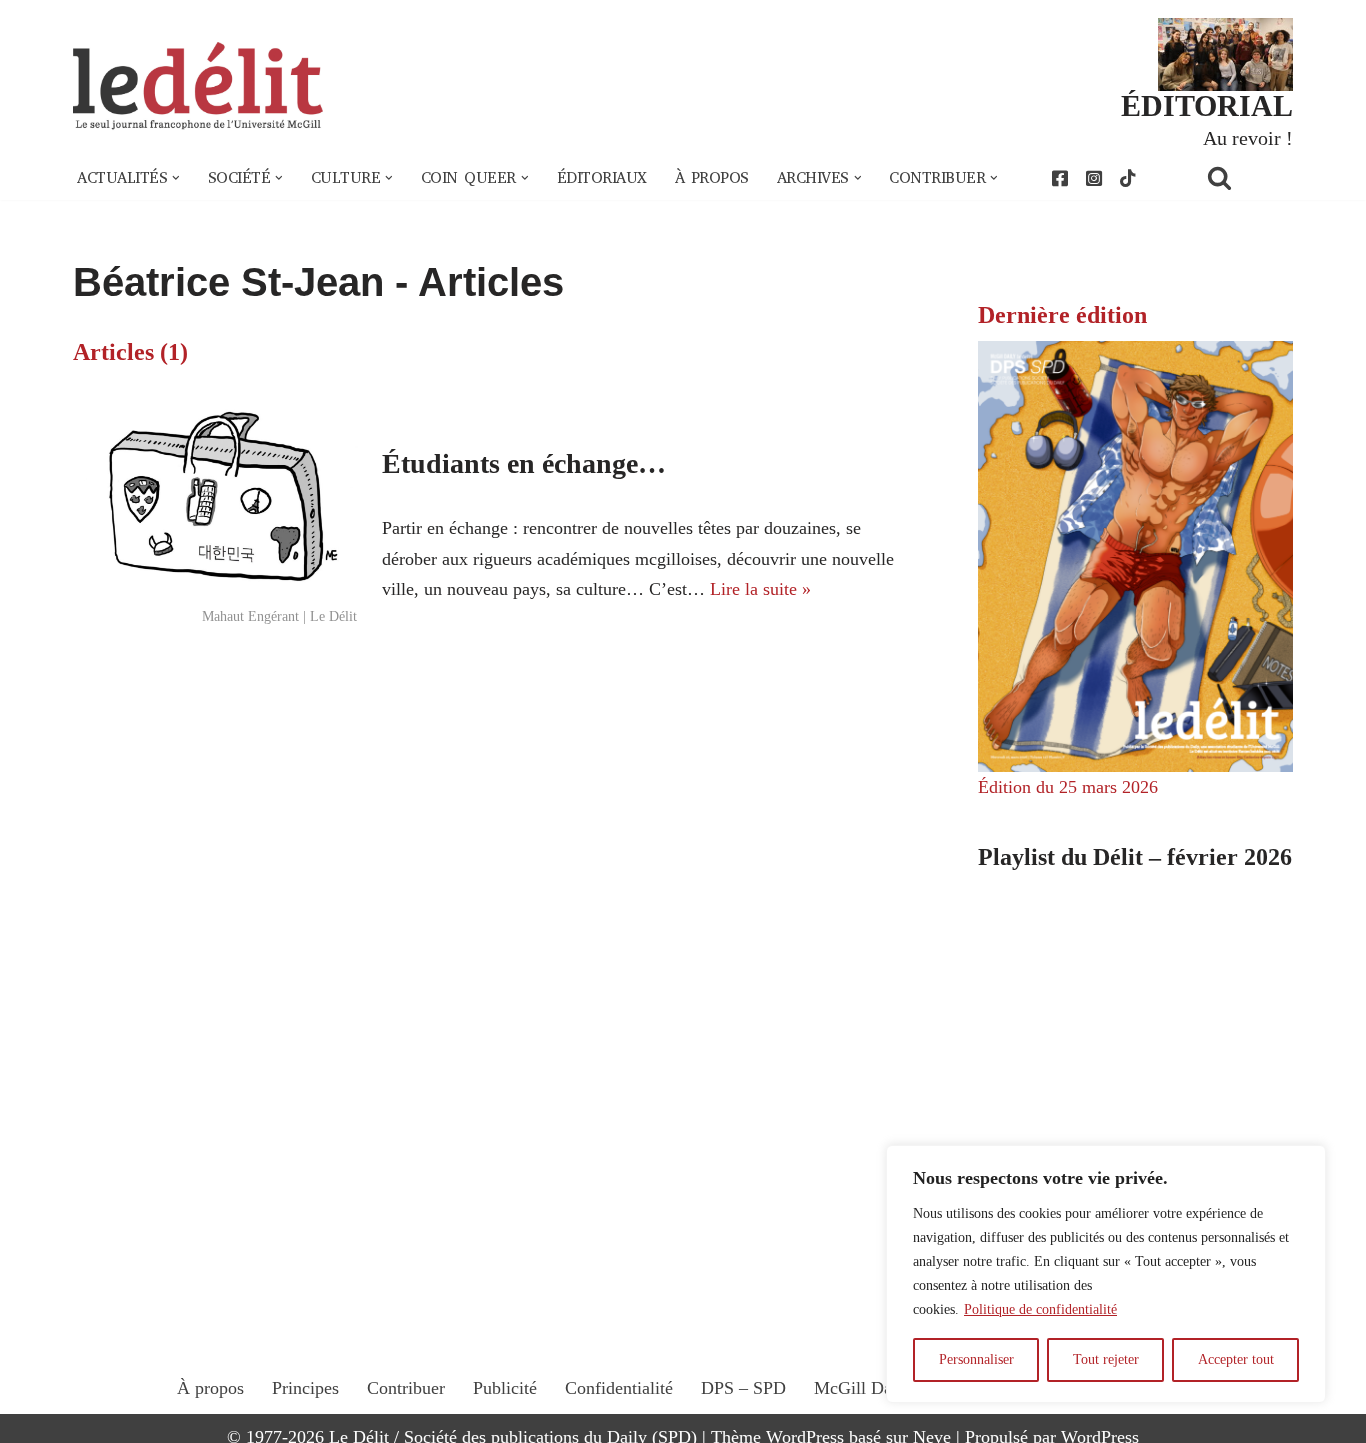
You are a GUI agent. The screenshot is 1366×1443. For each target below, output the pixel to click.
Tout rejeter (1106, 1359)
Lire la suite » (760, 589)
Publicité (505, 1388)
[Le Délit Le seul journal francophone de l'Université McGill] (198, 86)
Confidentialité (619, 1388)
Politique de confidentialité (1040, 1309)
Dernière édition (1062, 315)
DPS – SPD (743, 1388)
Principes (305, 1388)
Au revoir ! (1248, 138)
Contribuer (406, 1388)
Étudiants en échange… (524, 463)
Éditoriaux (602, 178)
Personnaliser (976, 1359)
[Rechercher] (1245, 177)
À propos (712, 178)
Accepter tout (1236, 1359)
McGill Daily (862, 1388)
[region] (1106, 1274)
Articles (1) (130, 352)
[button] (176, 178)
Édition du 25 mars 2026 (1068, 787)
